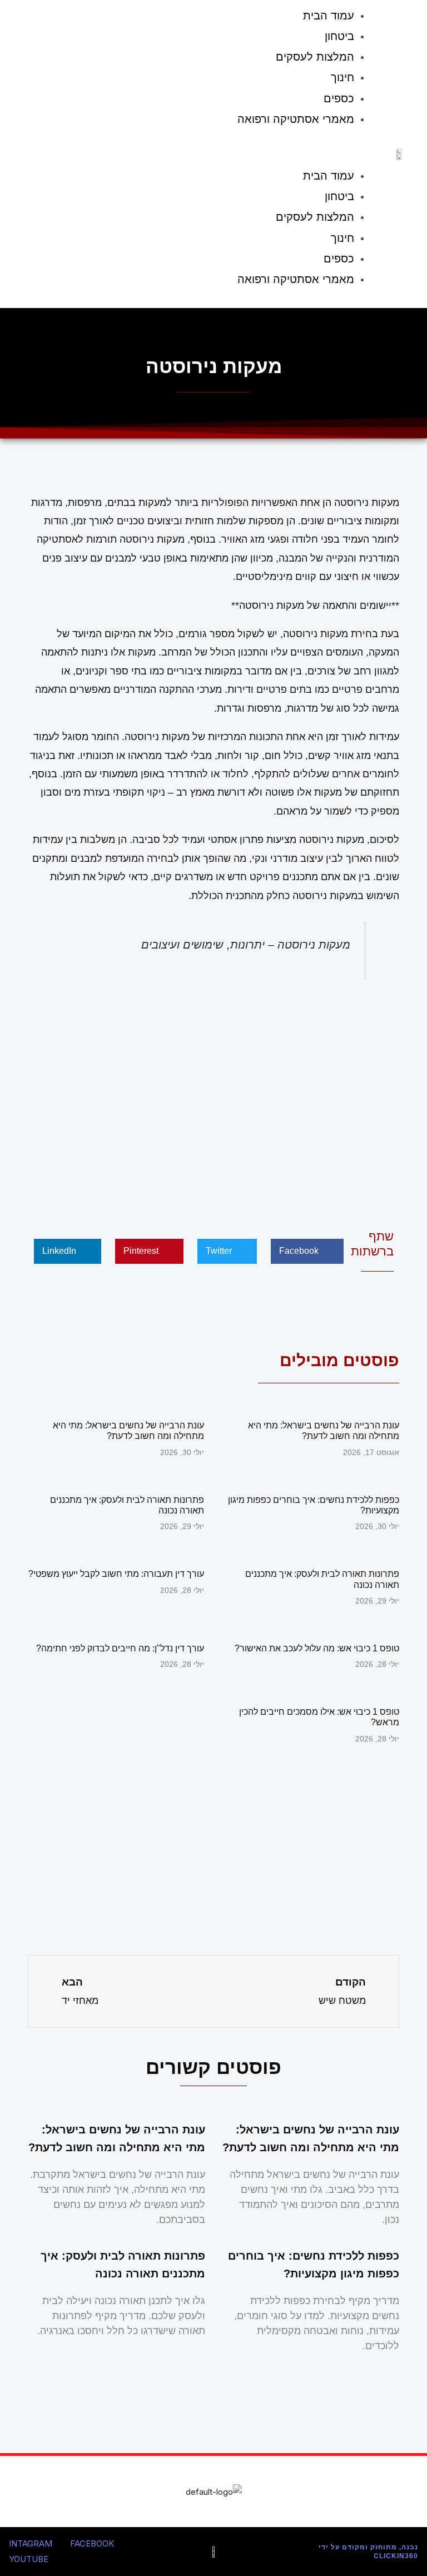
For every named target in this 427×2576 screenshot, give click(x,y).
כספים (339, 98)
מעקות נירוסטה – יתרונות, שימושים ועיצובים (246, 945)
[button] (195, 150)
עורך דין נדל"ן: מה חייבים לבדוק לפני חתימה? (120, 1648)
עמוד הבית (329, 176)
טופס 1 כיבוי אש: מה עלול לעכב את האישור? (317, 1648)
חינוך (342, 77)
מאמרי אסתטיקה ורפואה (296, 119)
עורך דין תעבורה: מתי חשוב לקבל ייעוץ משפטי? (116, 1574)
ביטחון (339, 36)
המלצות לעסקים (315, 57)
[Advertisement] (213, 1101)
